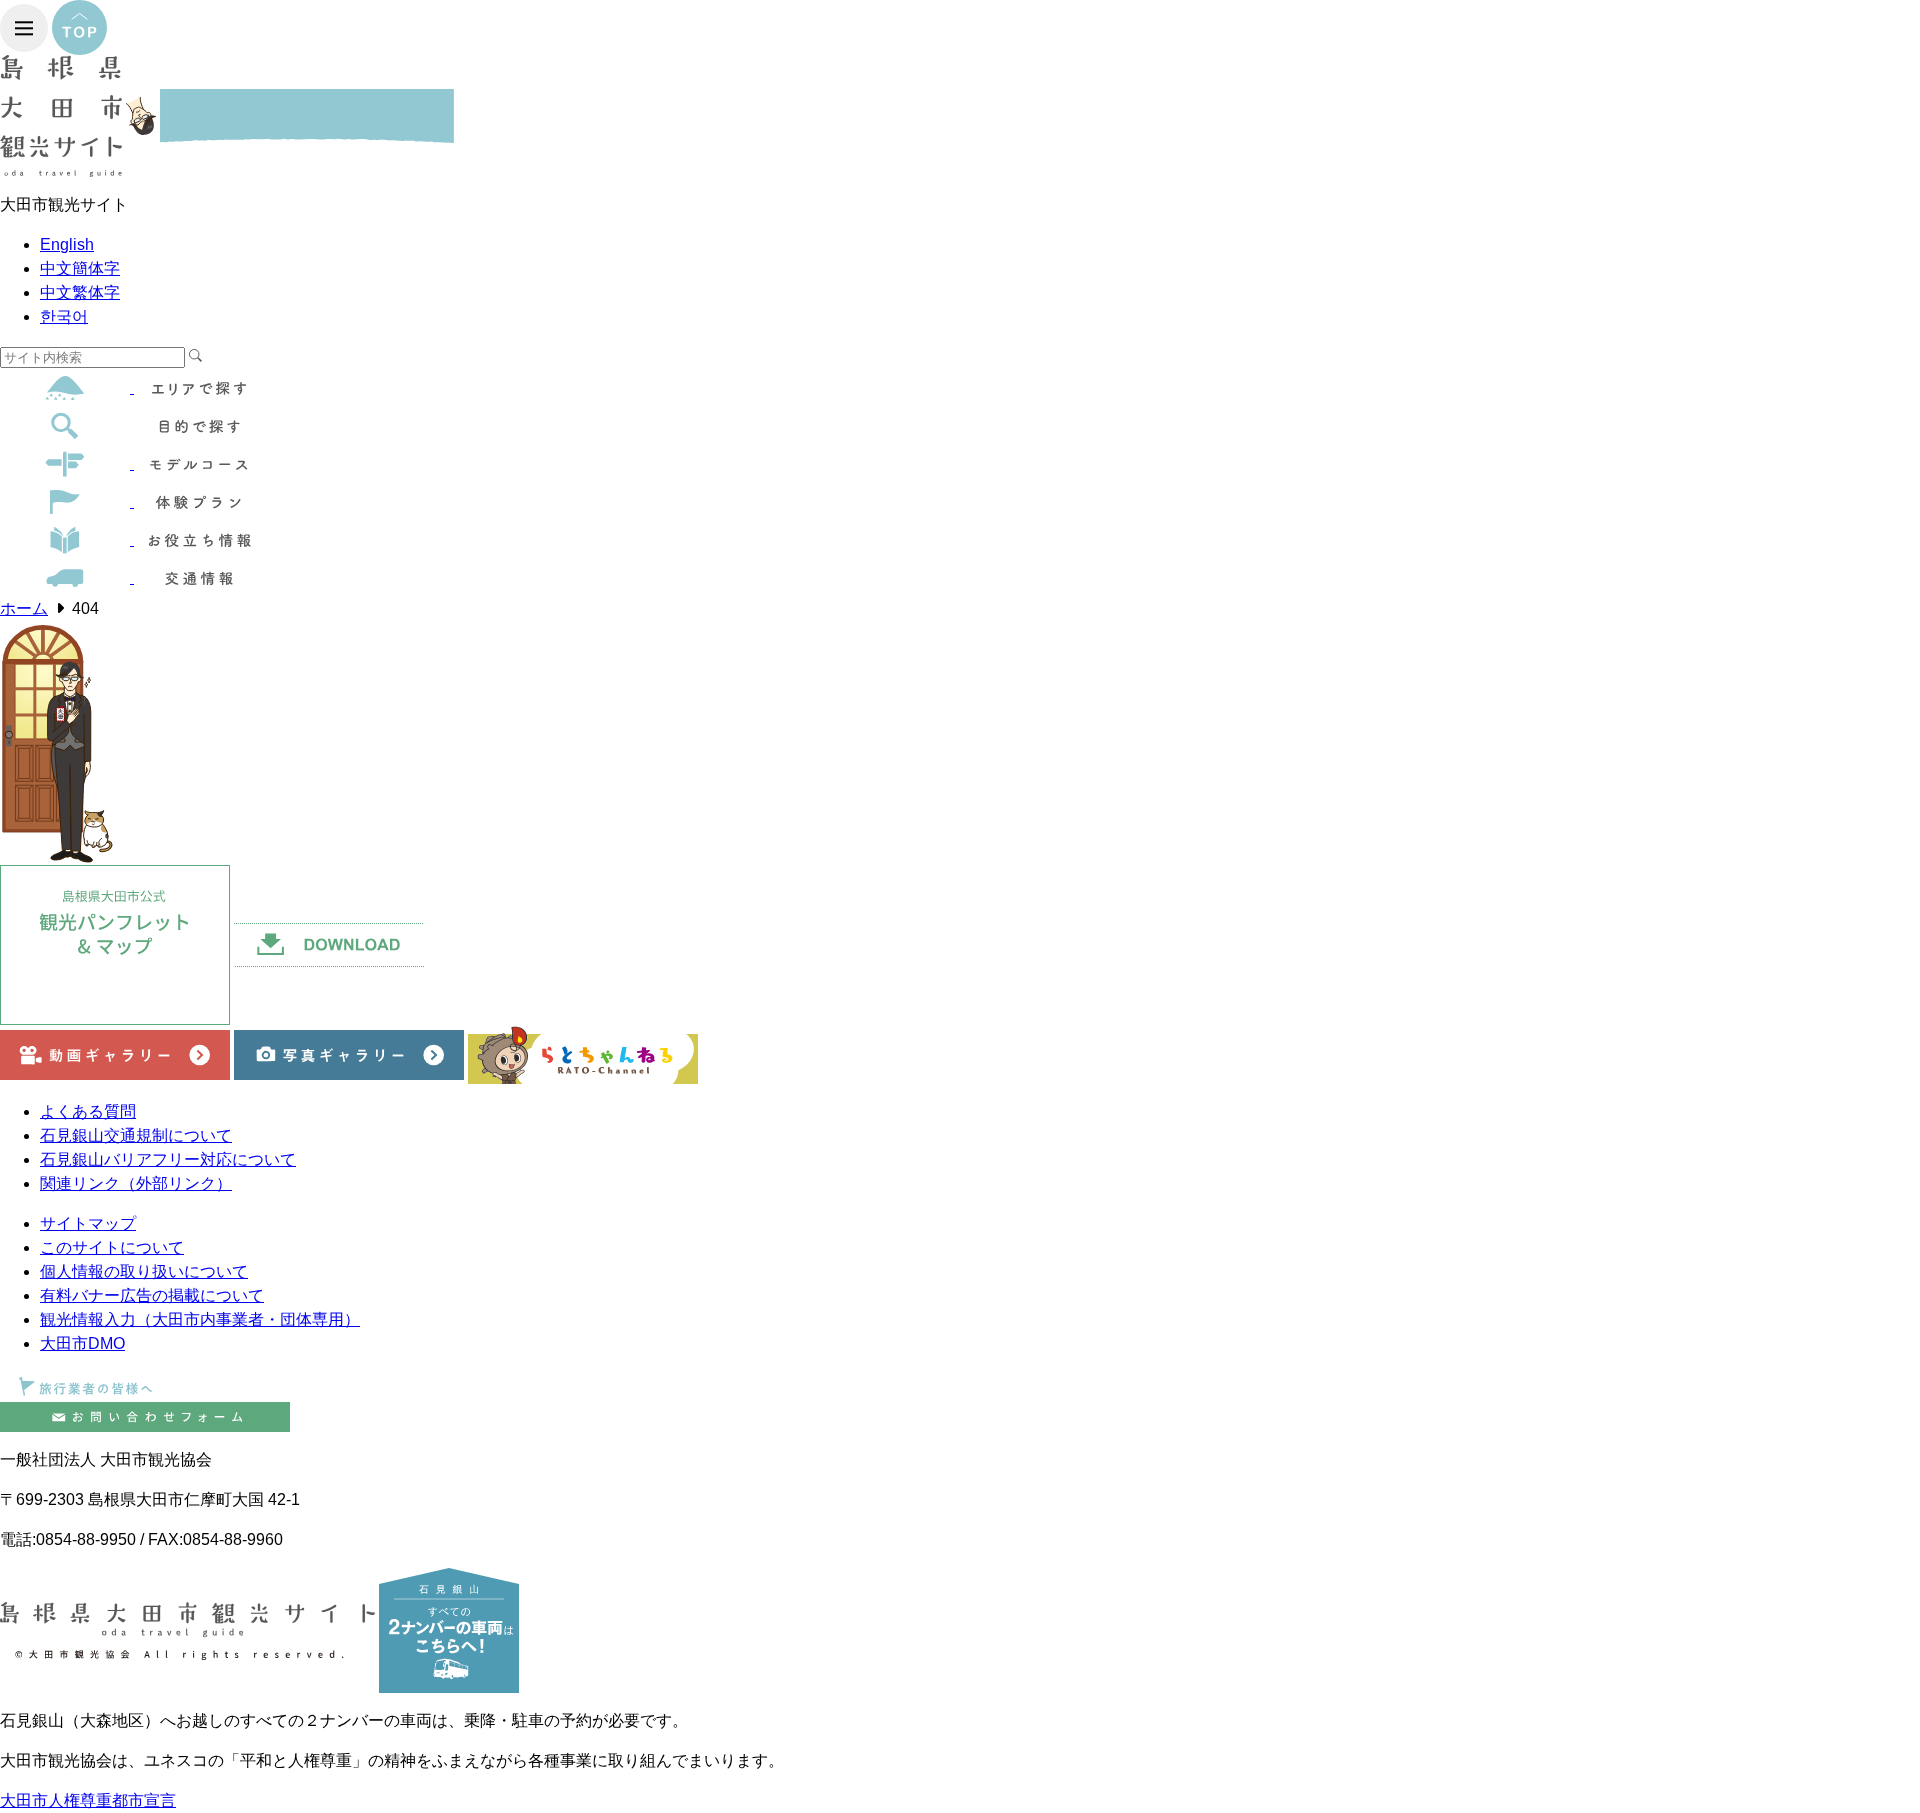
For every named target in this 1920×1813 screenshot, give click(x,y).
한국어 (64, 316)
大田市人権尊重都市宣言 (88, 1800)
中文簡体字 (80, 268)
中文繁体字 (80, 292)
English (67, 244)
